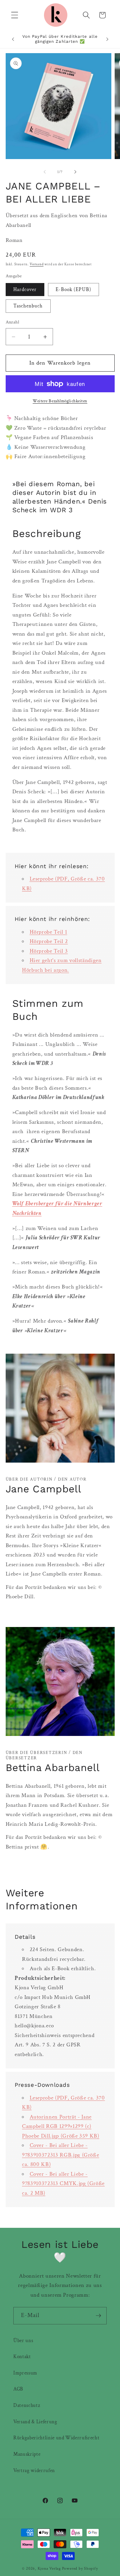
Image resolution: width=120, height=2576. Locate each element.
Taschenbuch (28, 306)
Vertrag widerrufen (34, 2470)
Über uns (23, 2340)
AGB (18, 2389)
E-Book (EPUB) (73, 289)
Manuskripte (27, 2454)
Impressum (25, 2373)
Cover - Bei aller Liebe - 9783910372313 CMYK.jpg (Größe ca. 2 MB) (63, 2184)
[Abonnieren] (98, 2316)
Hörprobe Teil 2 (49, 941)
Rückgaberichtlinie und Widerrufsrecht (56, 2438)
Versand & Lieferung (35, 2422)
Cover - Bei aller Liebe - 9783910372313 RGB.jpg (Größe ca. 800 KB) (60, 2155)
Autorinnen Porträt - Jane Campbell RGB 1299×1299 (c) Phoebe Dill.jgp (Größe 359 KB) (61, 2126)
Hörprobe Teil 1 (48, 932)
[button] (15, 15)
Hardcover (25, 289)
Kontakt (22, 2356)
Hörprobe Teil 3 (49, 951)
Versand (36, 264)
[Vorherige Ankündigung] (13, 39)
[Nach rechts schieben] (75, 172)
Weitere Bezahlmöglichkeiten (60, 401)
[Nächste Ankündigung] (107, 39)
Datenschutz (27, 2405)
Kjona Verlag (49, 2568)
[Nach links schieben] (45, 172)
